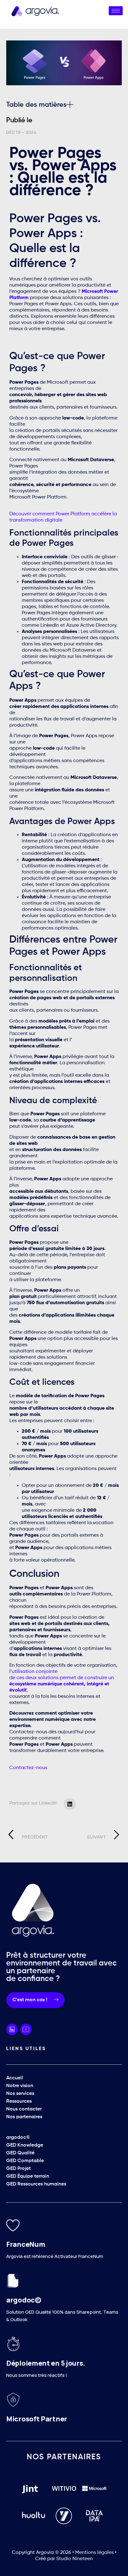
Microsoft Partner (37, 2419)
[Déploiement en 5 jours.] (13, 2344)
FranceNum (26, 2244)
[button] (70, 105)
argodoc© (24, 2300)
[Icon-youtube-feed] (26, 2029)
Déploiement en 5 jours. (46, 2363)
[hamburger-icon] (116, 11)
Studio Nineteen (75, 2559)
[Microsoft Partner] (13, 2400)
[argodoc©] (13, 2281)
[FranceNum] (13, 2225)
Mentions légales (95, 2553)
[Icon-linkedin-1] (12, 2029)
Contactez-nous (28, 1768)
